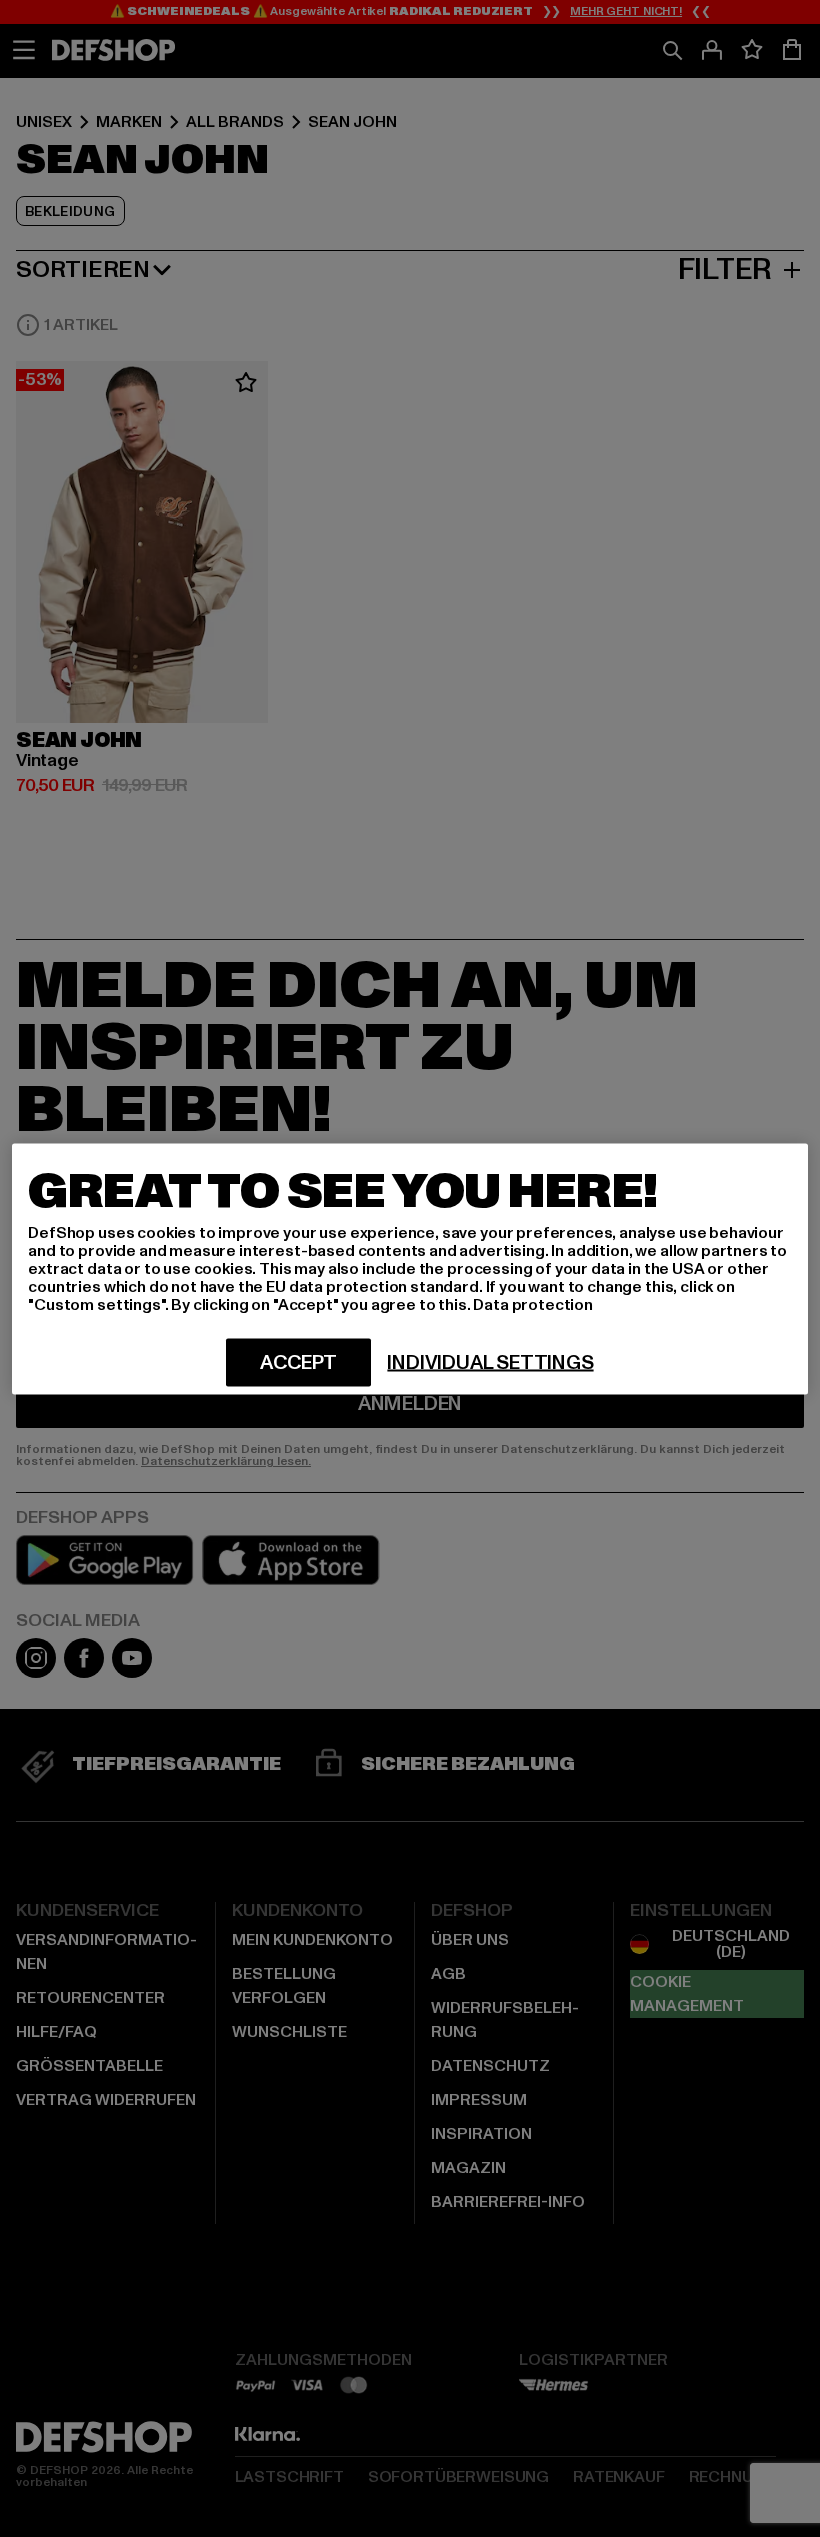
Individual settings (490, 1362)
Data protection (533, 1304)
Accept (298, 1362)
